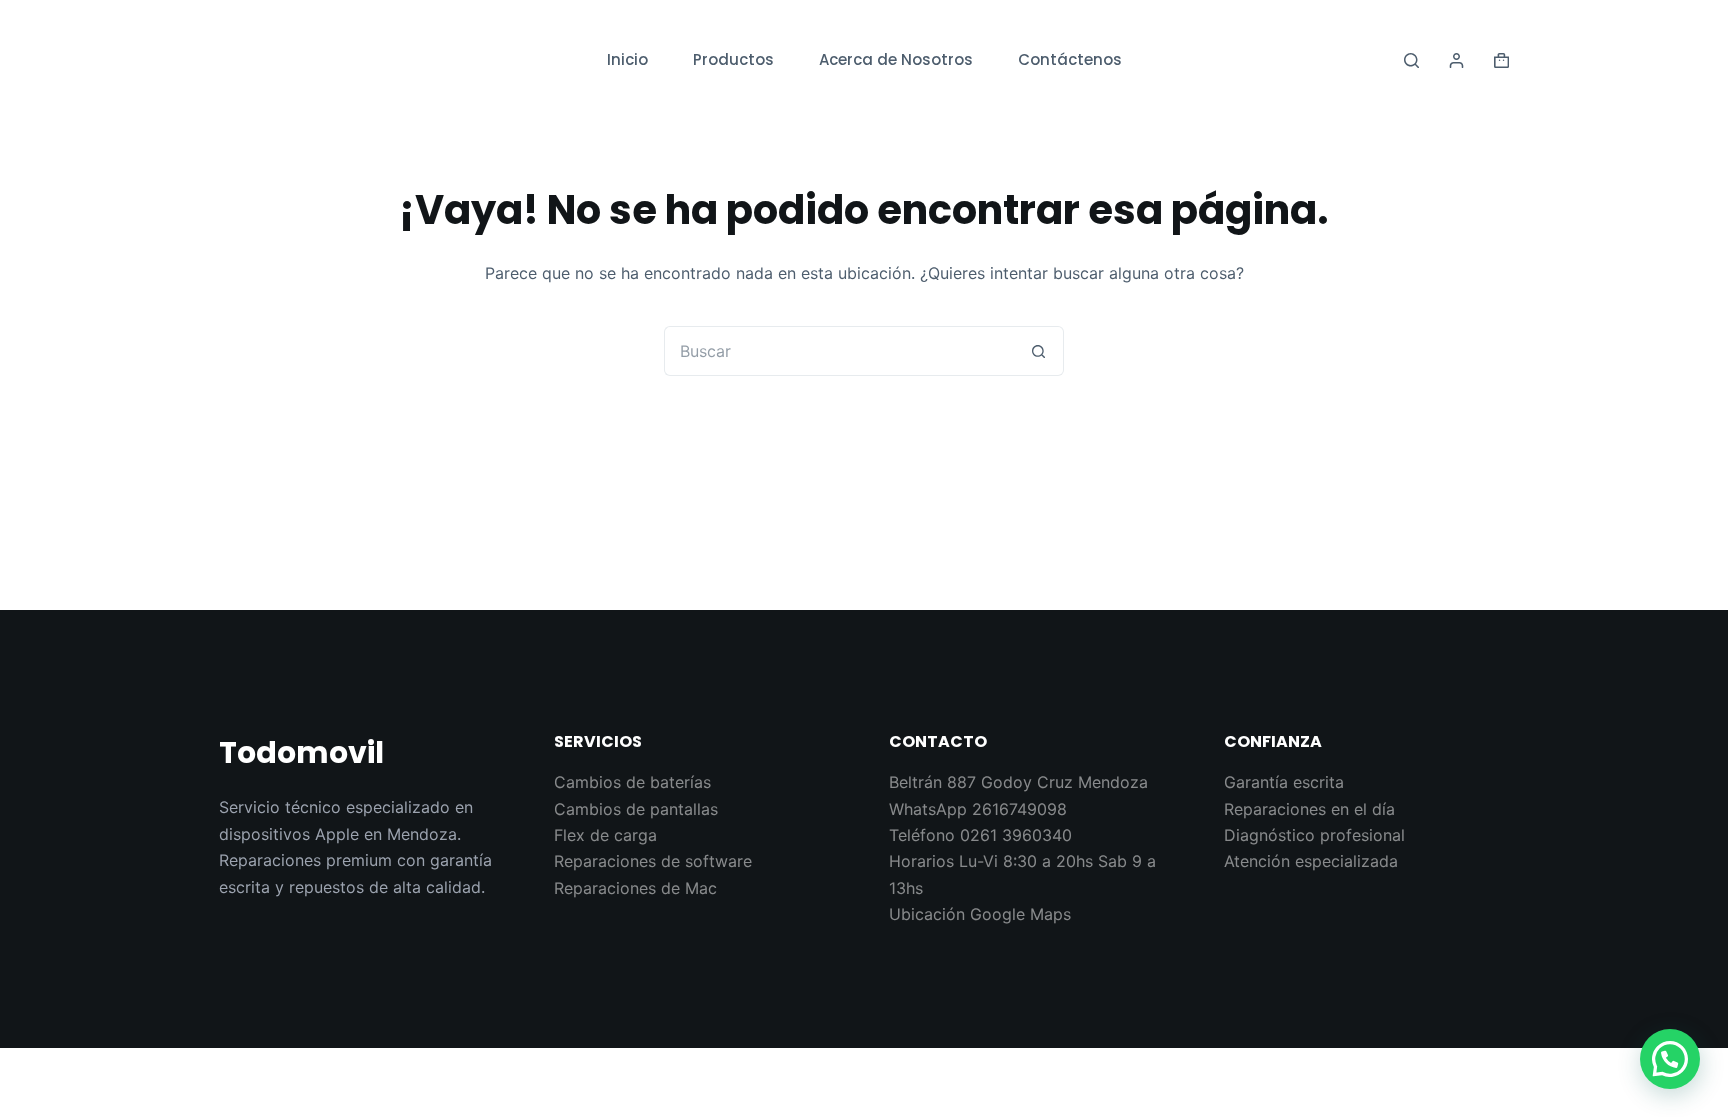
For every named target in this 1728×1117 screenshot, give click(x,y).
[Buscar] (1411, 60)
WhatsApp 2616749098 (978, 809)
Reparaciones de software (653, 861)
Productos (733, 59)
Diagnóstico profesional (1314, 835)
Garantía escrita (1284, 782)
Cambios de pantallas (636, 809)
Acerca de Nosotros (896, 59)
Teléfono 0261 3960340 (980, 835)
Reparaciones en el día (1309, 809)
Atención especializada (1311, 861)
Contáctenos (1070, 59)
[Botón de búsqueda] (1039, 351)
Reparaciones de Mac (635, 888)
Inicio (627, 59)
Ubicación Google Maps (980, 914)
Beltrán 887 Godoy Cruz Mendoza (1018, 782)
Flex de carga (605, 835)
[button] (1670, 1059)
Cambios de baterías (632, 782)
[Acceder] (1456, 60)
